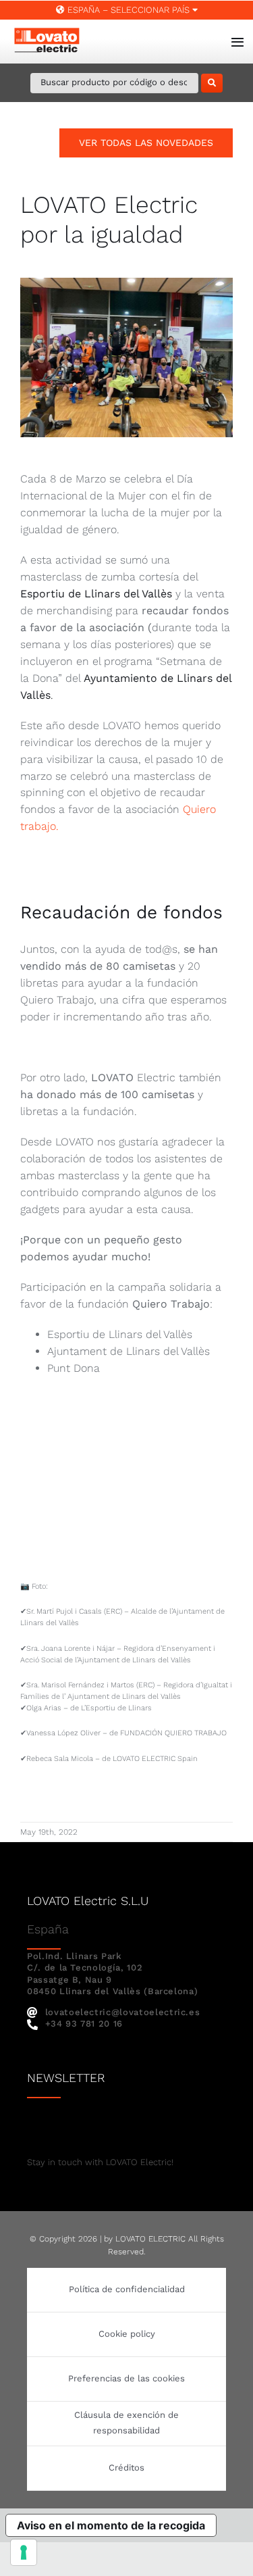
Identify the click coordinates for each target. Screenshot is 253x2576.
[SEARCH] (212, 83)
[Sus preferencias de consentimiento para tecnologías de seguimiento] (24, 2552)
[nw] (107, 2124)
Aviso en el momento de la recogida (111, 2525)
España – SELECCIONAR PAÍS (129, 10)
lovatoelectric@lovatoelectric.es (122, 2012)
